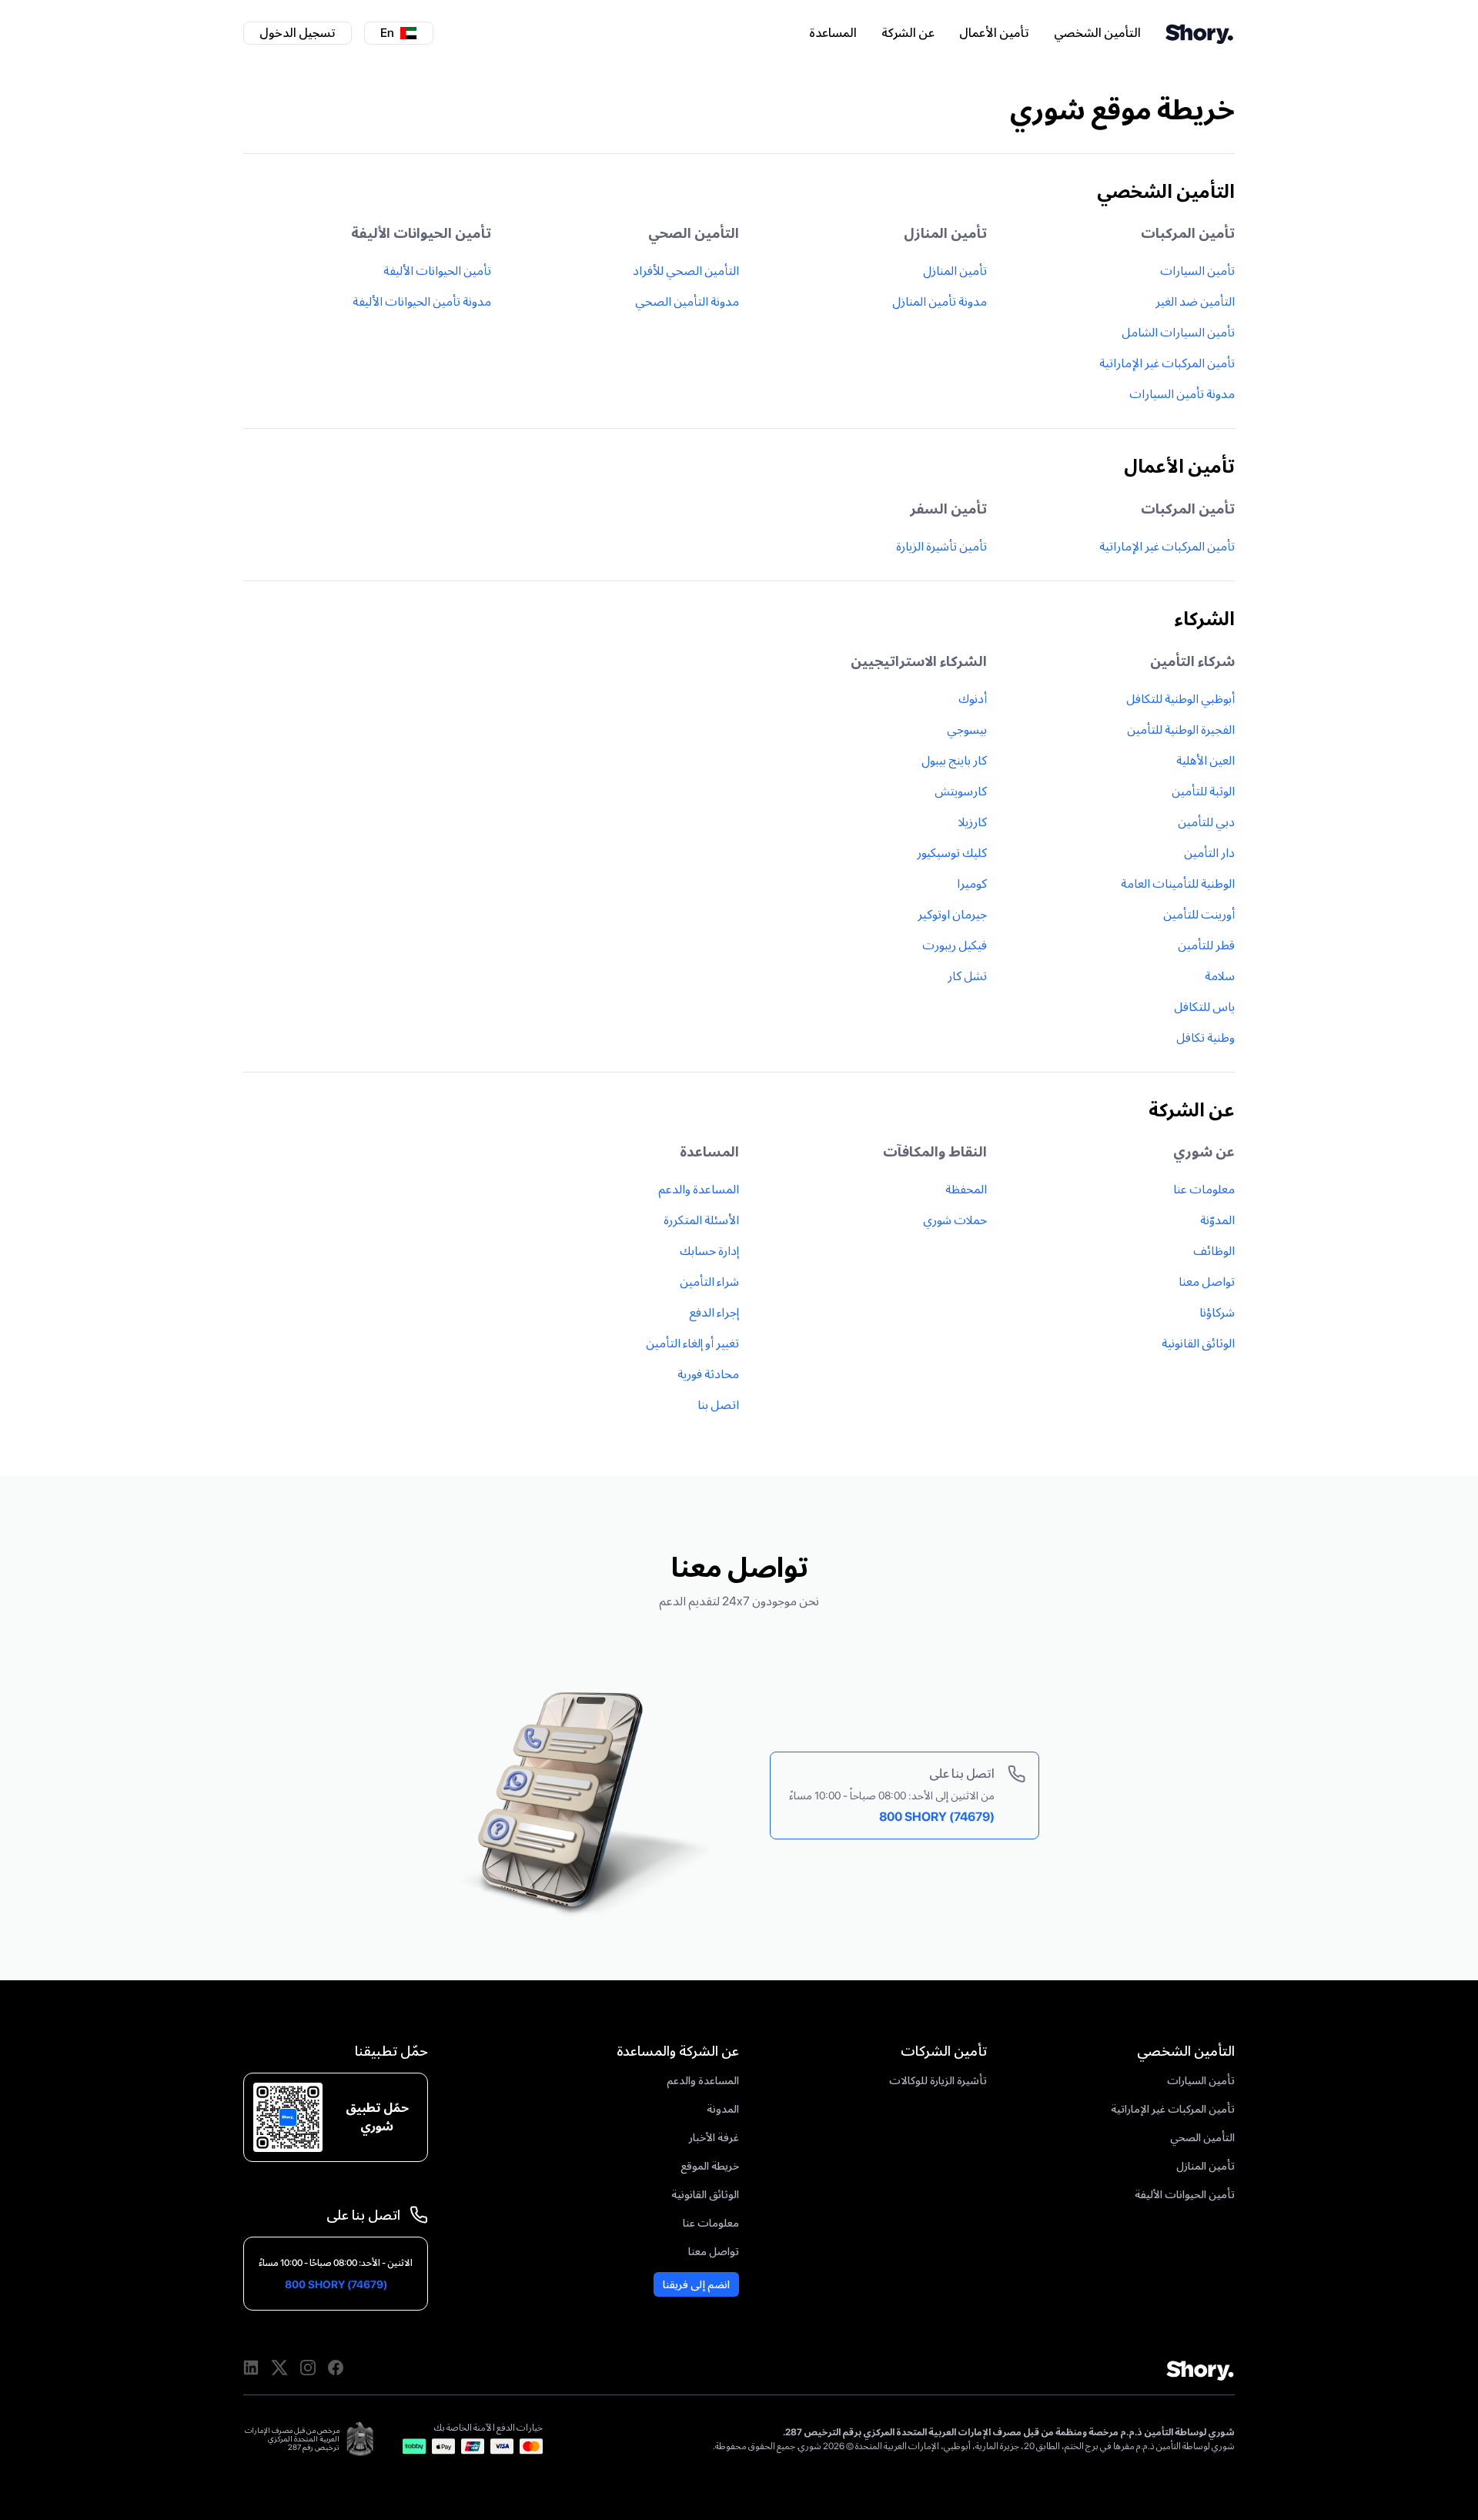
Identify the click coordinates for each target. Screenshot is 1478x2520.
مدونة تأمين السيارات (1182, 394)
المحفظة (966, 1189)
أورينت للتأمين (1199, 914)
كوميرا (972, 884)
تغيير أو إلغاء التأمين (692, 1343)
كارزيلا (973, 822)
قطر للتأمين (1206, 945)
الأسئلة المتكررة (701, 1220)
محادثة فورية (708, 1374)
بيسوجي (967, 730)
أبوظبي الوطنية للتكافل (1180, 699)
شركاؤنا (1217, 1312)
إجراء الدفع (714, 1312)
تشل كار (967, 976)
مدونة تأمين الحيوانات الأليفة (422, 301)
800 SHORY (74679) (937, 1817)
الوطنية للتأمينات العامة (1178, 884)
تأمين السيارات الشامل (1178, 332)
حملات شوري (955, 1220)
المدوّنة (1217, 1220)
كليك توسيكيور (952, 853)
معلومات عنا (1204, 1189)
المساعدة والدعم (699, 1189)
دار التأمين (1209, 853)
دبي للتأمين (1206, 822)
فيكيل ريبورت (955, 945)
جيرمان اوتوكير (952, 914)
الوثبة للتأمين (1203, 791)
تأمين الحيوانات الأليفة (437, 271)
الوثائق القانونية (1198, 1343)
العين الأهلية (1205, 760)
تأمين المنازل (955, 271)
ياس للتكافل (1204, 1007)
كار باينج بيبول (954, 760)
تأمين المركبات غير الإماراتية (1167, 363)
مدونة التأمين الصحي (687, 301)
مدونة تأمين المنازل (940, 301)
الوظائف (1214, 1251)
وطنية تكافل (1205, 1037)
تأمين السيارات (1197, 271)
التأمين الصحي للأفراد (686, 271)
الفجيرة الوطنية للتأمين (1181, 730)
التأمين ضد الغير (1195, 301)
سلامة (1220, 976)
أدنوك (973, 699)
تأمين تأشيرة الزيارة (941, 546)
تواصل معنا (1207, 1282)
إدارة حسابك (709, 1251)
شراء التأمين (709, 1282)
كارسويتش (961, 791)
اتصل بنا (718, 1405)
